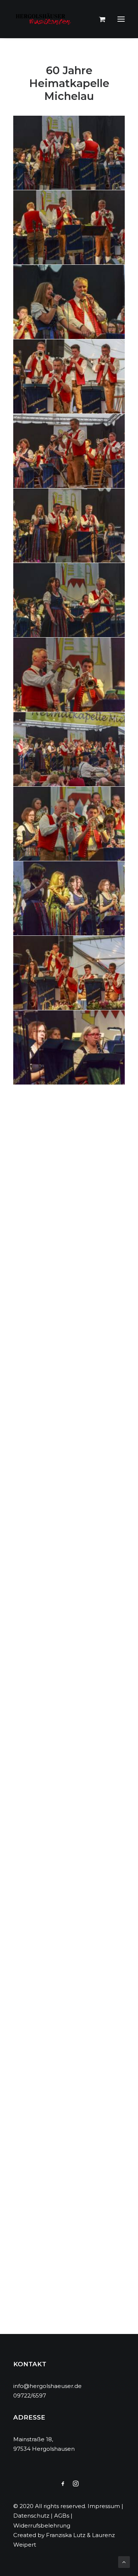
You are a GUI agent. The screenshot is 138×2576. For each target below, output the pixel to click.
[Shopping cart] (99, 19)
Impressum (104, 2506)
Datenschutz (31, 2516)
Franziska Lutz (66, 2535)
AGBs (62, 2516)
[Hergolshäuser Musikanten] (45, 19)
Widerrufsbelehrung (42, 2526)
